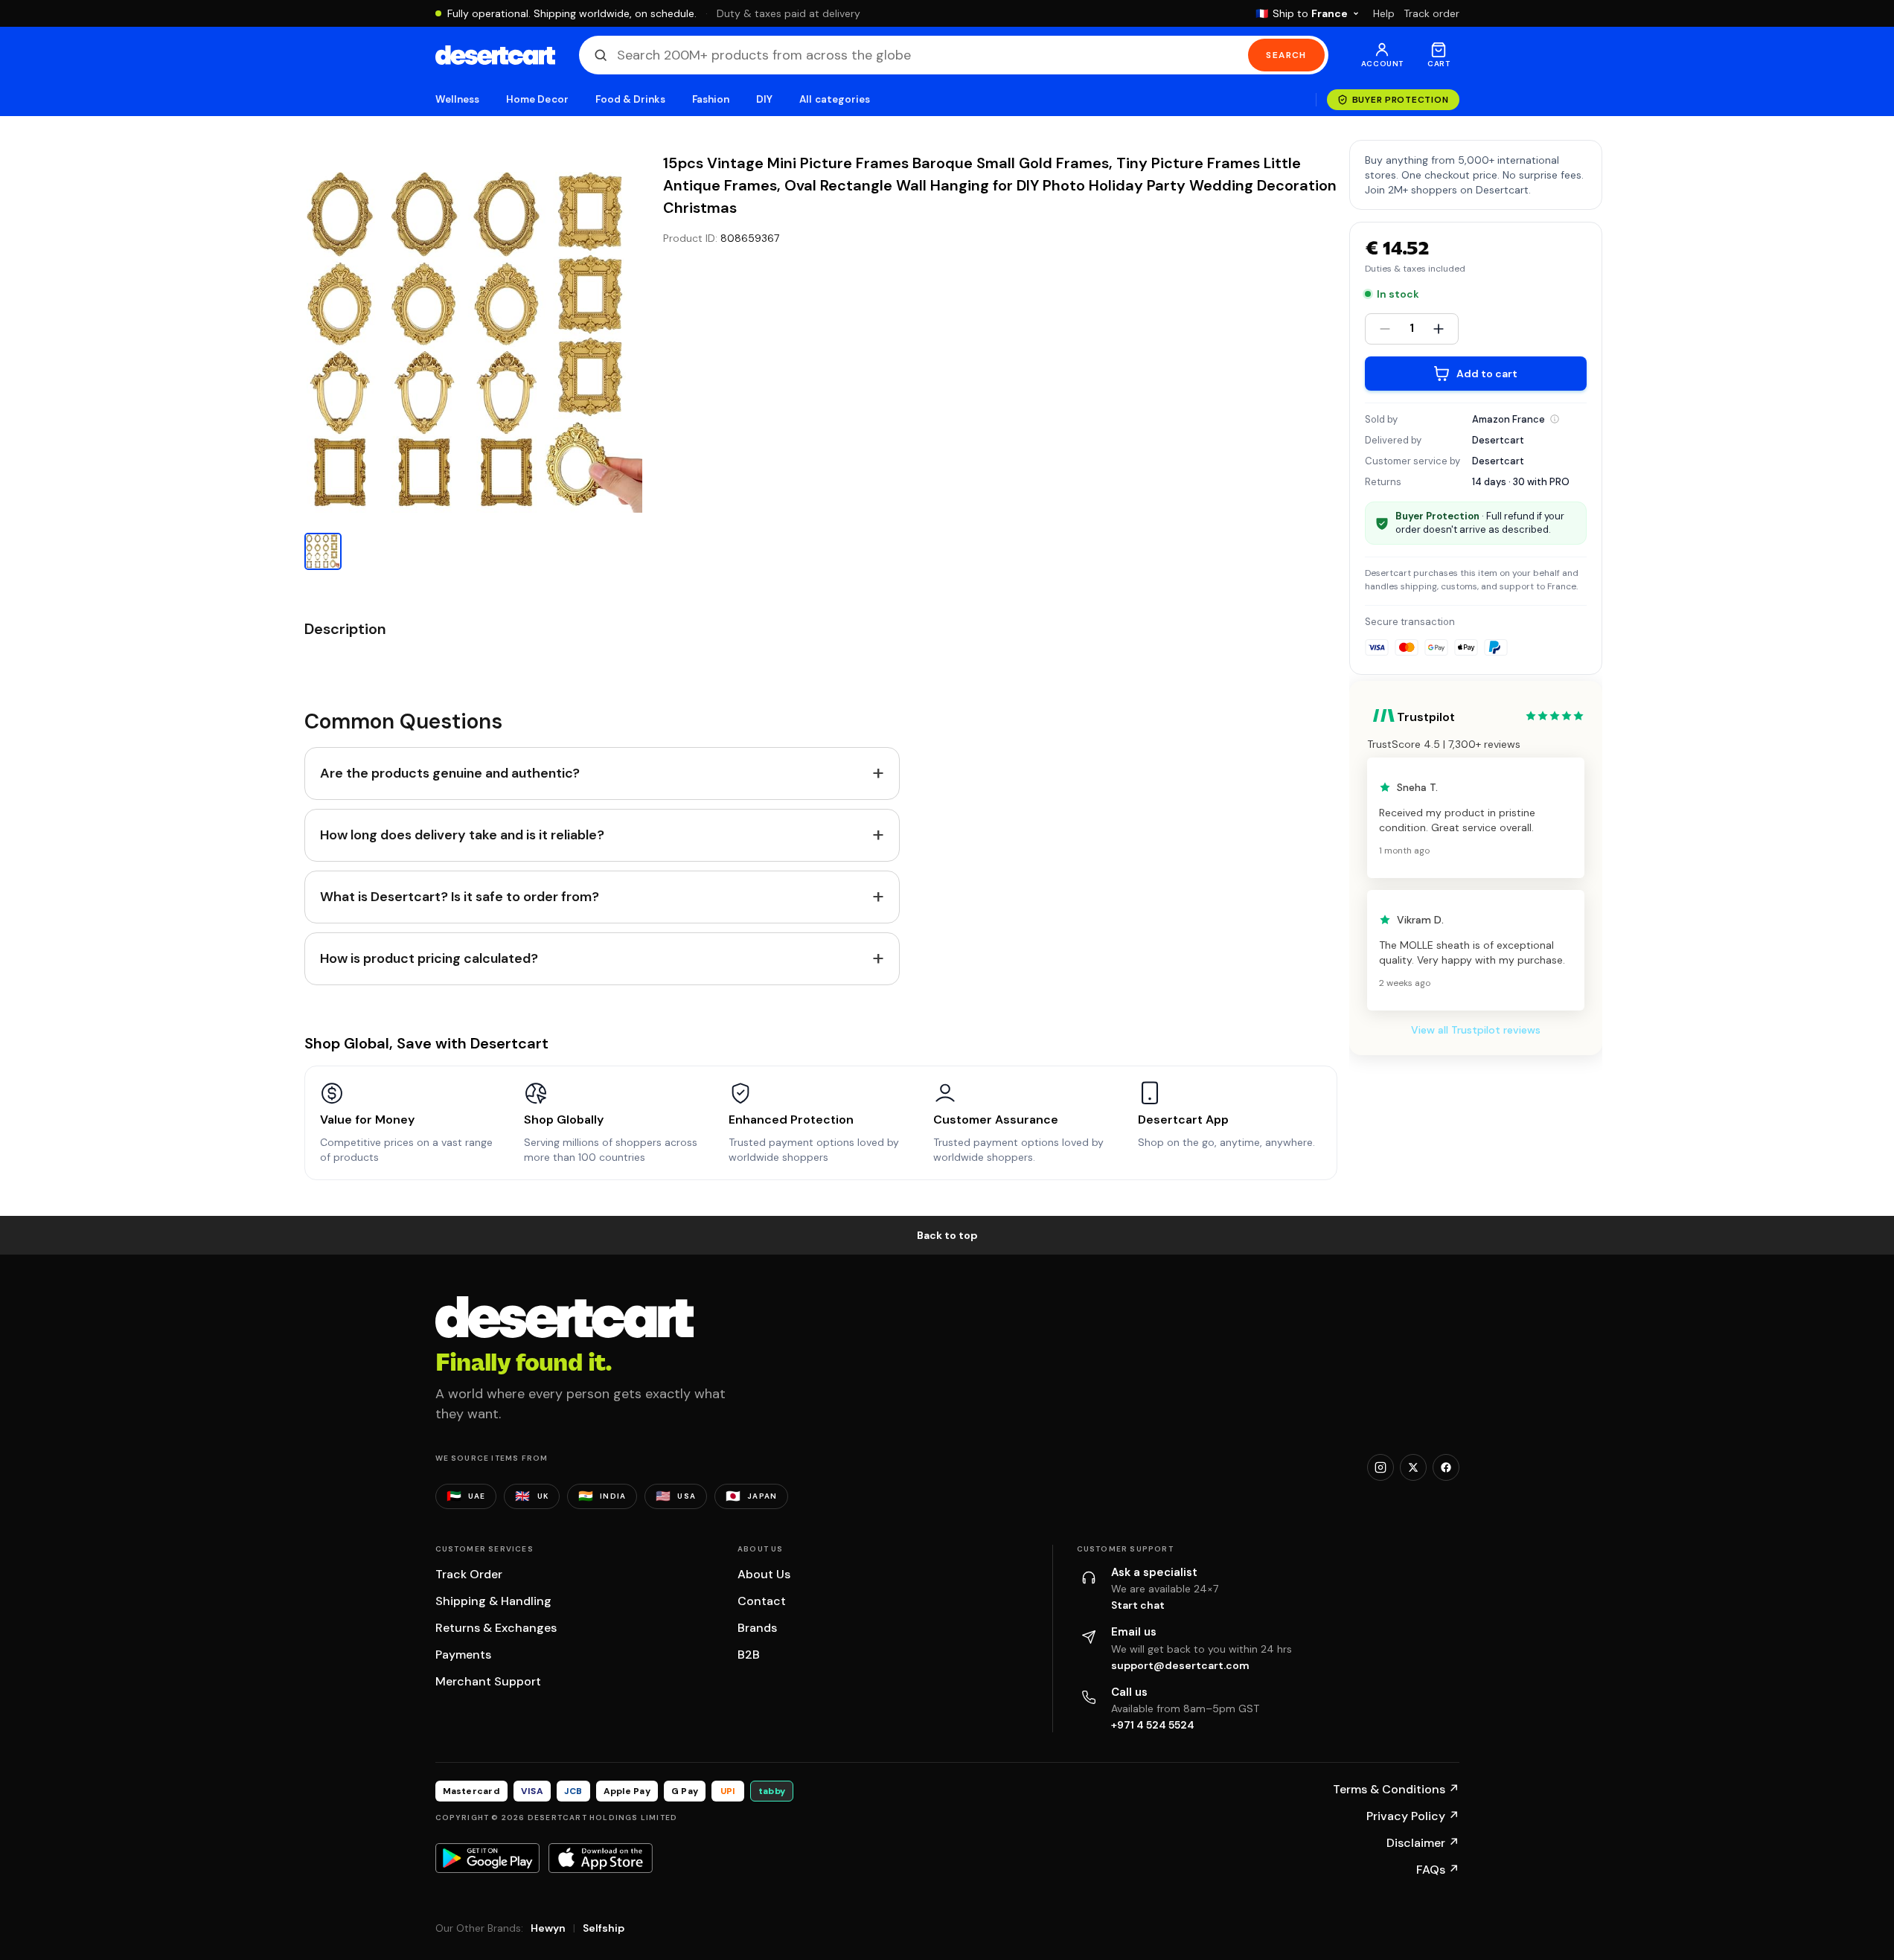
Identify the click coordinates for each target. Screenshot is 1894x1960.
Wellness (458, 99)
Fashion (711, 99)
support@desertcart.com (1180, 1665)
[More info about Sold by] (1555, 419)
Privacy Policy (1413, 1816)
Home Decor (537, 99)
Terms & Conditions (1396, 1789)
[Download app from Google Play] (487, 1858)
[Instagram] (1380, 1467)
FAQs (1438, 1870)
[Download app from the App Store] (601, 1858)
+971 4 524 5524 (1153, 1725)
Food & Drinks (630, 99)
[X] (1413, 1467)
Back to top (947, 1235)
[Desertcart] (495, 55)
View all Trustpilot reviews (1476, 1030)
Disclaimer (1423, 1843)
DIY (764, 99)
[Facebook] (1446, 1467)
